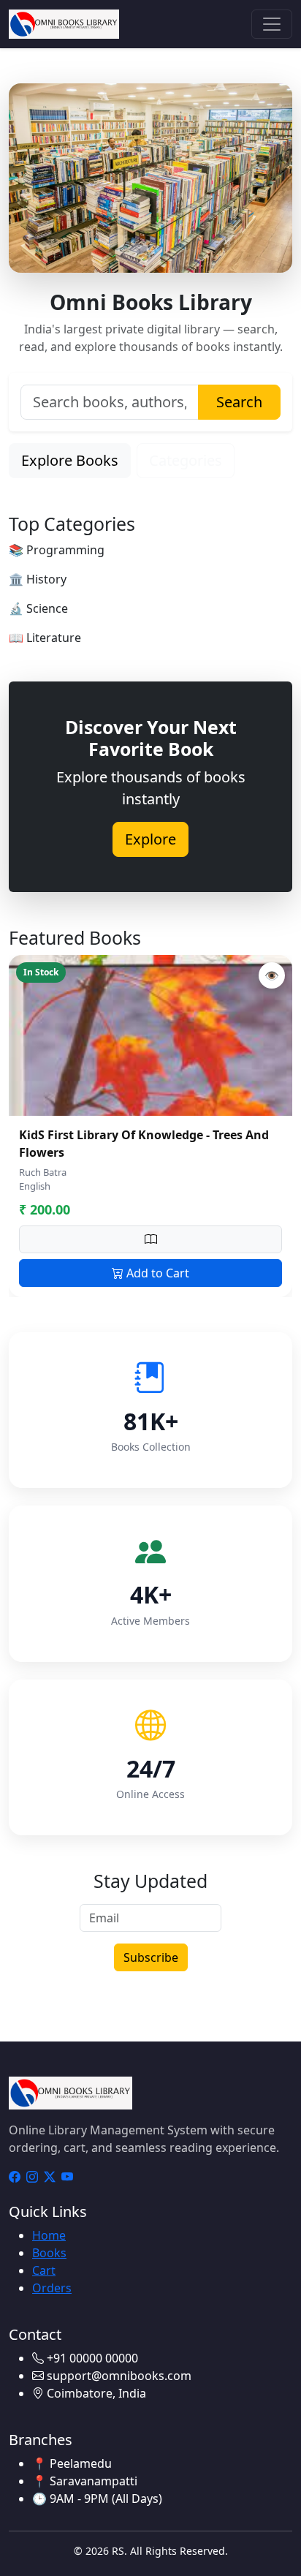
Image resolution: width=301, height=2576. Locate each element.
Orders (52, 2288)
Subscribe (151, 1957)
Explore (150, 839)
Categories (186, 460)
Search (239, 402)
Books (49, 2253)
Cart (44, 2270)
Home (49, 2235)
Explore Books (70, 460)
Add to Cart (156, 1273)
